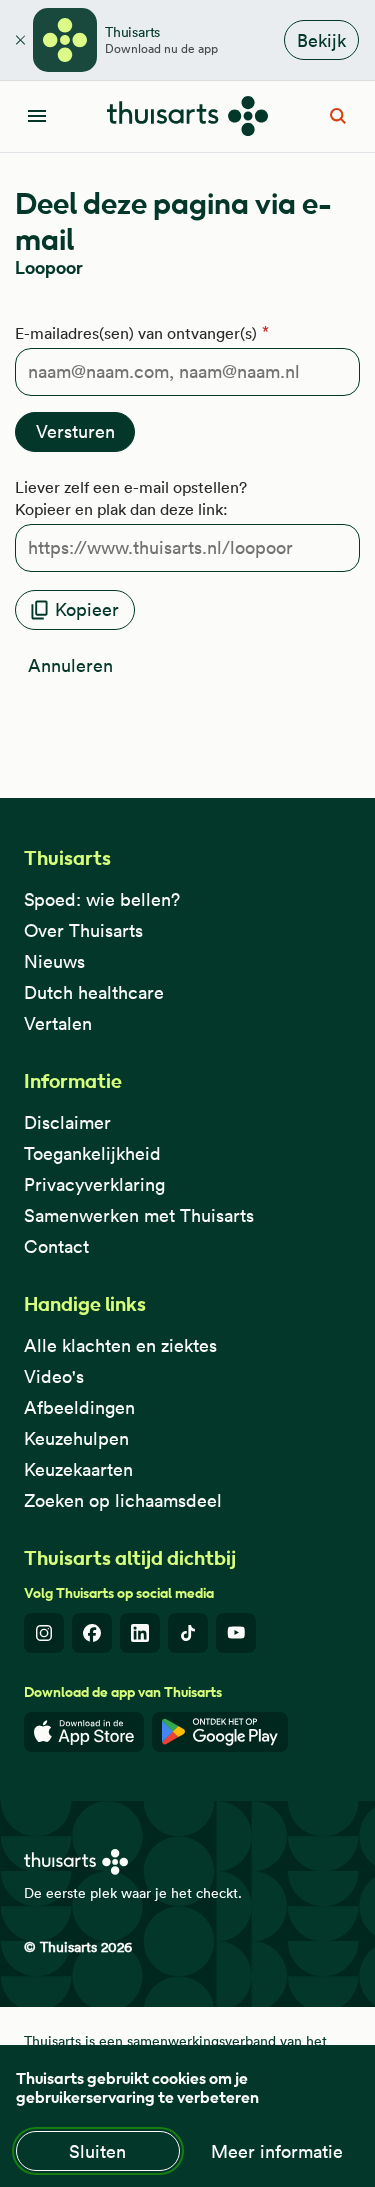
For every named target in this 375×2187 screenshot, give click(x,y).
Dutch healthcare (94, 992)
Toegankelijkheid (92, 1153)
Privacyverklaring (94, 1184)
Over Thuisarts (83, 930)
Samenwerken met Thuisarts (139, 1215)
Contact (56, 1246)
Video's (54, 1376)
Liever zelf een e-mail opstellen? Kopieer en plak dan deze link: (131, 498)
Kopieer (87, 609)
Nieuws (54, 961)
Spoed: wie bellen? (102, 899)
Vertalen (58, 1023)
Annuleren (70, 665)
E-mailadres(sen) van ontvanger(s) (136, 333)
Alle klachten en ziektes (120, 1345)
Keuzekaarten (78, 1469)
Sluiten (97, 2151)
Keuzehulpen (76, 1438)
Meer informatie (277, 2151)
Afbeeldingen (79, 1407)
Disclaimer (67, 1122)
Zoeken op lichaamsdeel (123, 1500)
